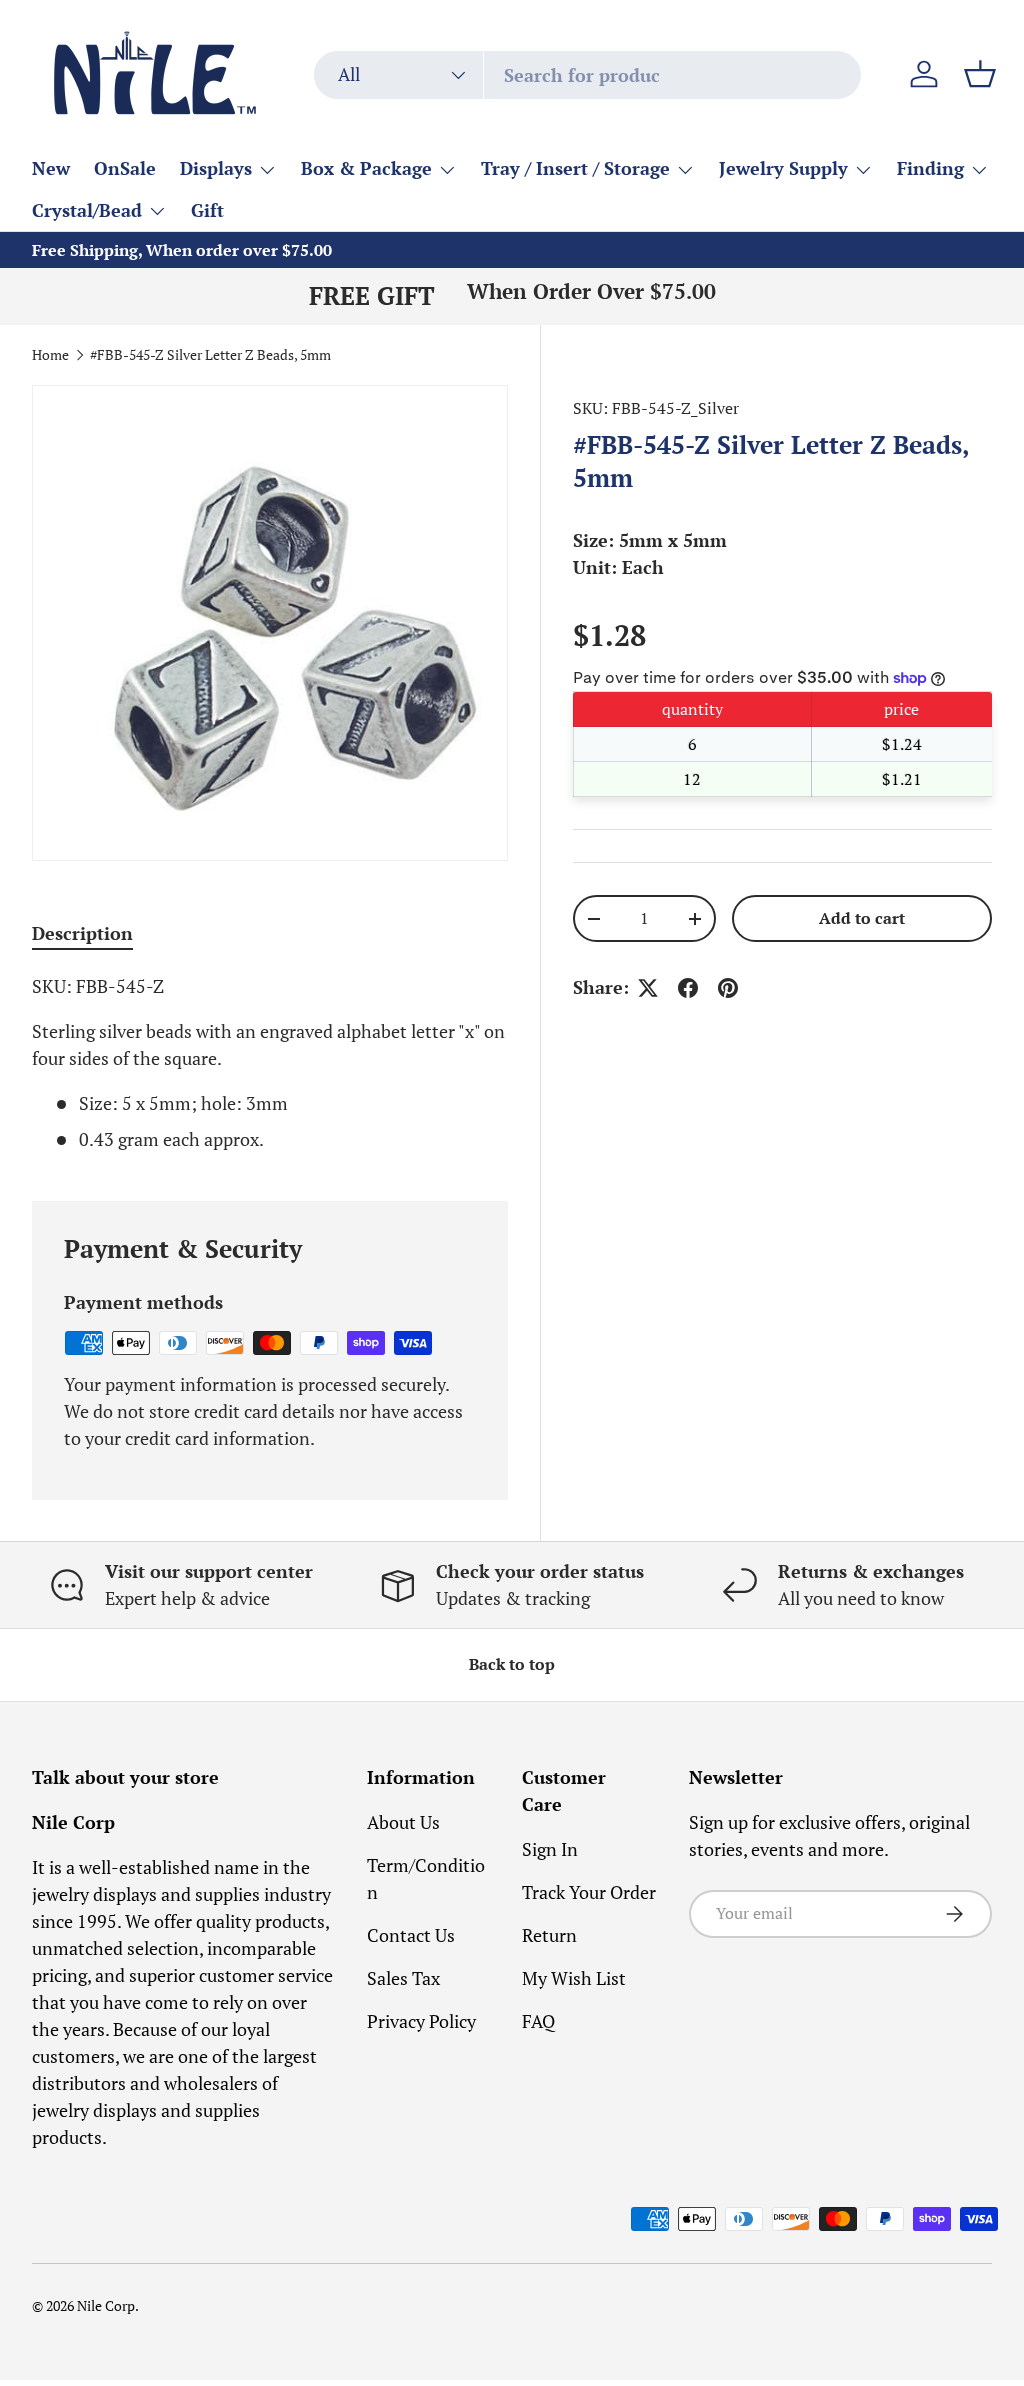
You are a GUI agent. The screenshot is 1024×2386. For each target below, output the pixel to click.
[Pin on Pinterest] (728, 988)
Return (549, 1935)
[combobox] (587, 75)
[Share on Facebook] (688, 988)
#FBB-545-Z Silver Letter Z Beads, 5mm (210, 356)
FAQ (538, 2021)
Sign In (550, 1849)
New (51, 168)
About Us (403, 1822)
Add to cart (862, 918)
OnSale (125, 168)
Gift (207, 210)
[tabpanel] (270, 1063)
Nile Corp (106, 2306)
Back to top (512, 1664)
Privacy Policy (421, 2021)
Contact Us (411, 1935)
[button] (980, 74)
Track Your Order (589, 1892)
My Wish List (574, 1978)
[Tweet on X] (648, 988)
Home (50, 356)
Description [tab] (82, 933)
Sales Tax (403, 1978)
